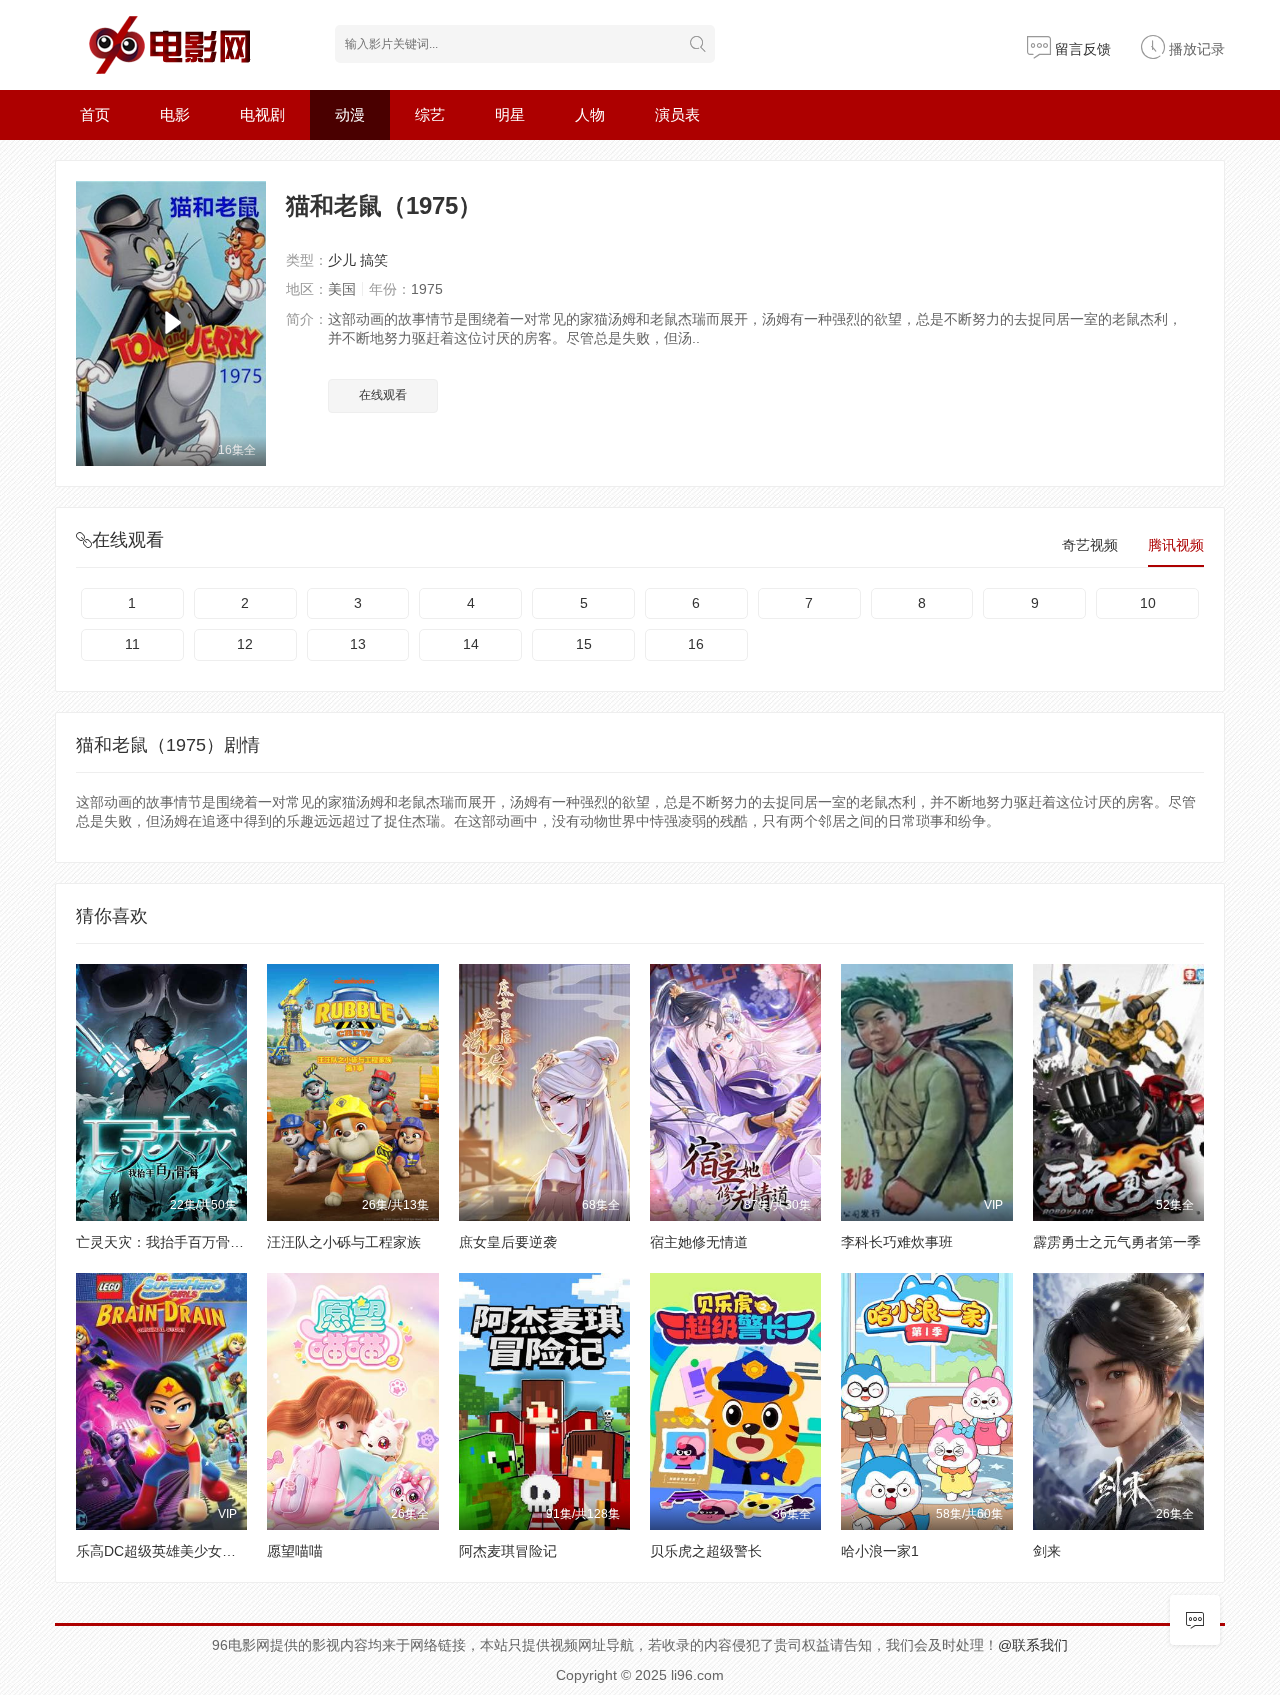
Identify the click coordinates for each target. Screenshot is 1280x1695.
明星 (510, 114)
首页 (95, 114)
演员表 (677, 114)
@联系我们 (1033, 1645)
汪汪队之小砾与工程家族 (344, 1242)
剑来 (1047, 1551)
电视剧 (262, 114)
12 (245, 644)
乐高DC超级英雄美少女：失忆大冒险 (191, 1551)
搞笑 (374, 260)
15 (584, 644)
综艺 (430, 114)
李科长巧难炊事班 (897, 1242)
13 (358, 644)
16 (696, 644)
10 (1148, 603)
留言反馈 (1081, 49)
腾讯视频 (1176, 545)
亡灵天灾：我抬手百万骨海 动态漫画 (190, 1242)
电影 (175, 114)
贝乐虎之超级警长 (706, 1551)
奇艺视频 (1090, 545)
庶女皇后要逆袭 (508, 1242)
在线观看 (383, 395)
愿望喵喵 (295, 1551)
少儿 (342, 260)
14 (471, 644)
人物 (590, 114)
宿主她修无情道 (699, 1242)
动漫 (350, 114)
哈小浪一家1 (880, 1551)
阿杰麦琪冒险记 (508, 1551)
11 (132, 644)
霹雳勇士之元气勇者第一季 (1117, 1242)
